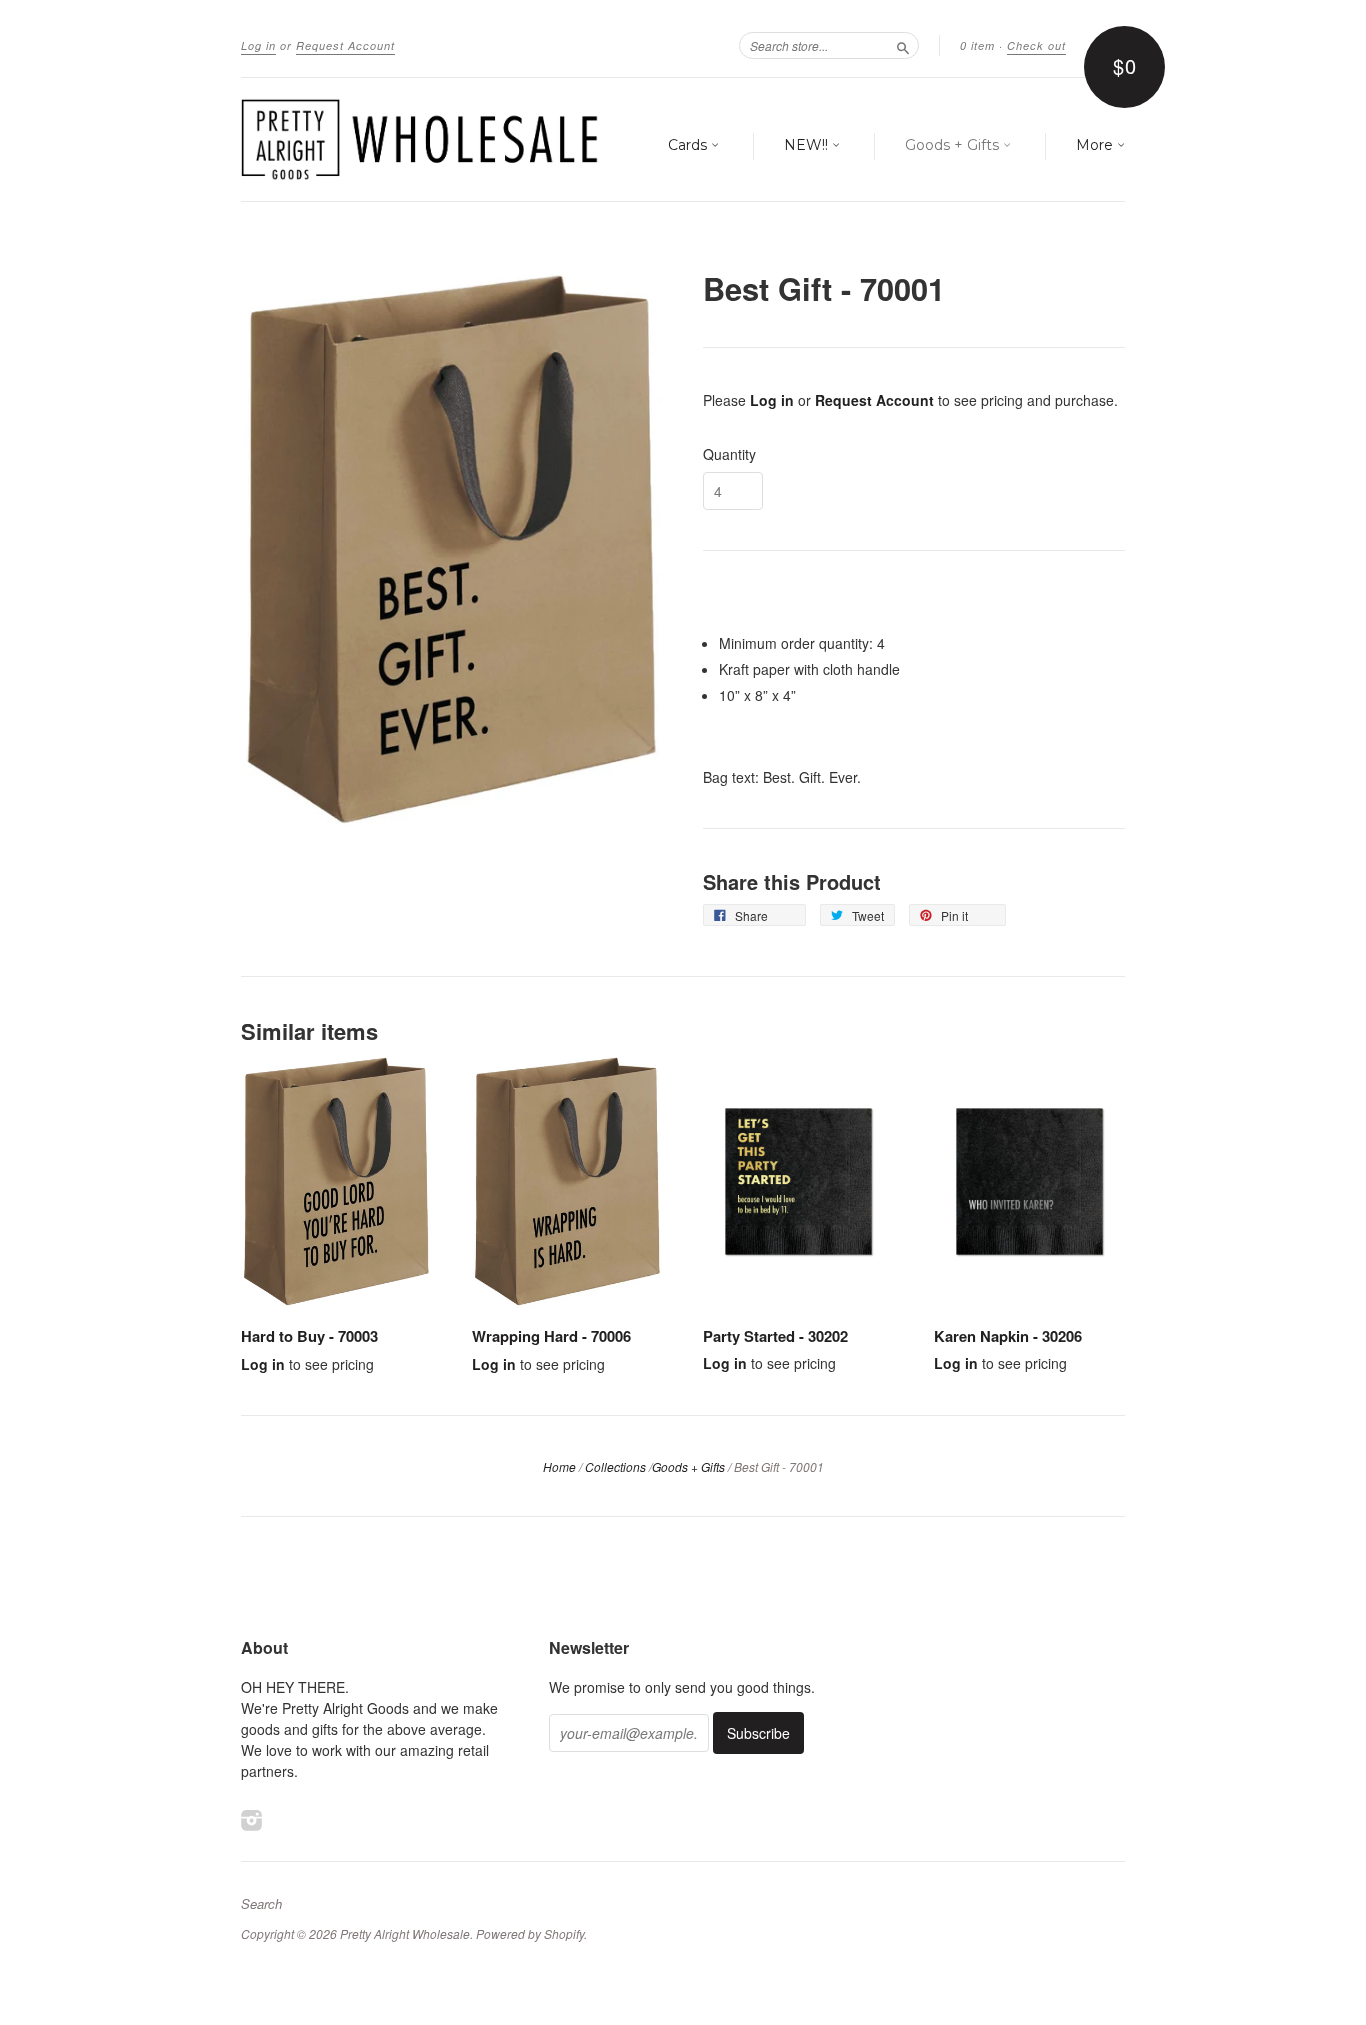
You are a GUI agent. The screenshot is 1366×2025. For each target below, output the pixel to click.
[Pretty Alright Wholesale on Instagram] (252, 1819)
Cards (689, 145)
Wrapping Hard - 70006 (551, 1336)
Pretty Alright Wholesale (405, 1933)
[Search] (903, 45)
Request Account (345, 45)
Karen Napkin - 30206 (1008, 1336)
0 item (977, 45)
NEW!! (808, 145)
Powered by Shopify (530, 1933)
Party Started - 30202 (775, 1336)
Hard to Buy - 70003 (309, 1336)
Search (261, 1904)
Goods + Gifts (954, 145)
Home (559, 1466)
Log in (258, 45)
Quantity (729, 454)
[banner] (425, 139)
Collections (615, 1466)
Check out (1036, 45)
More (1096, 145)
